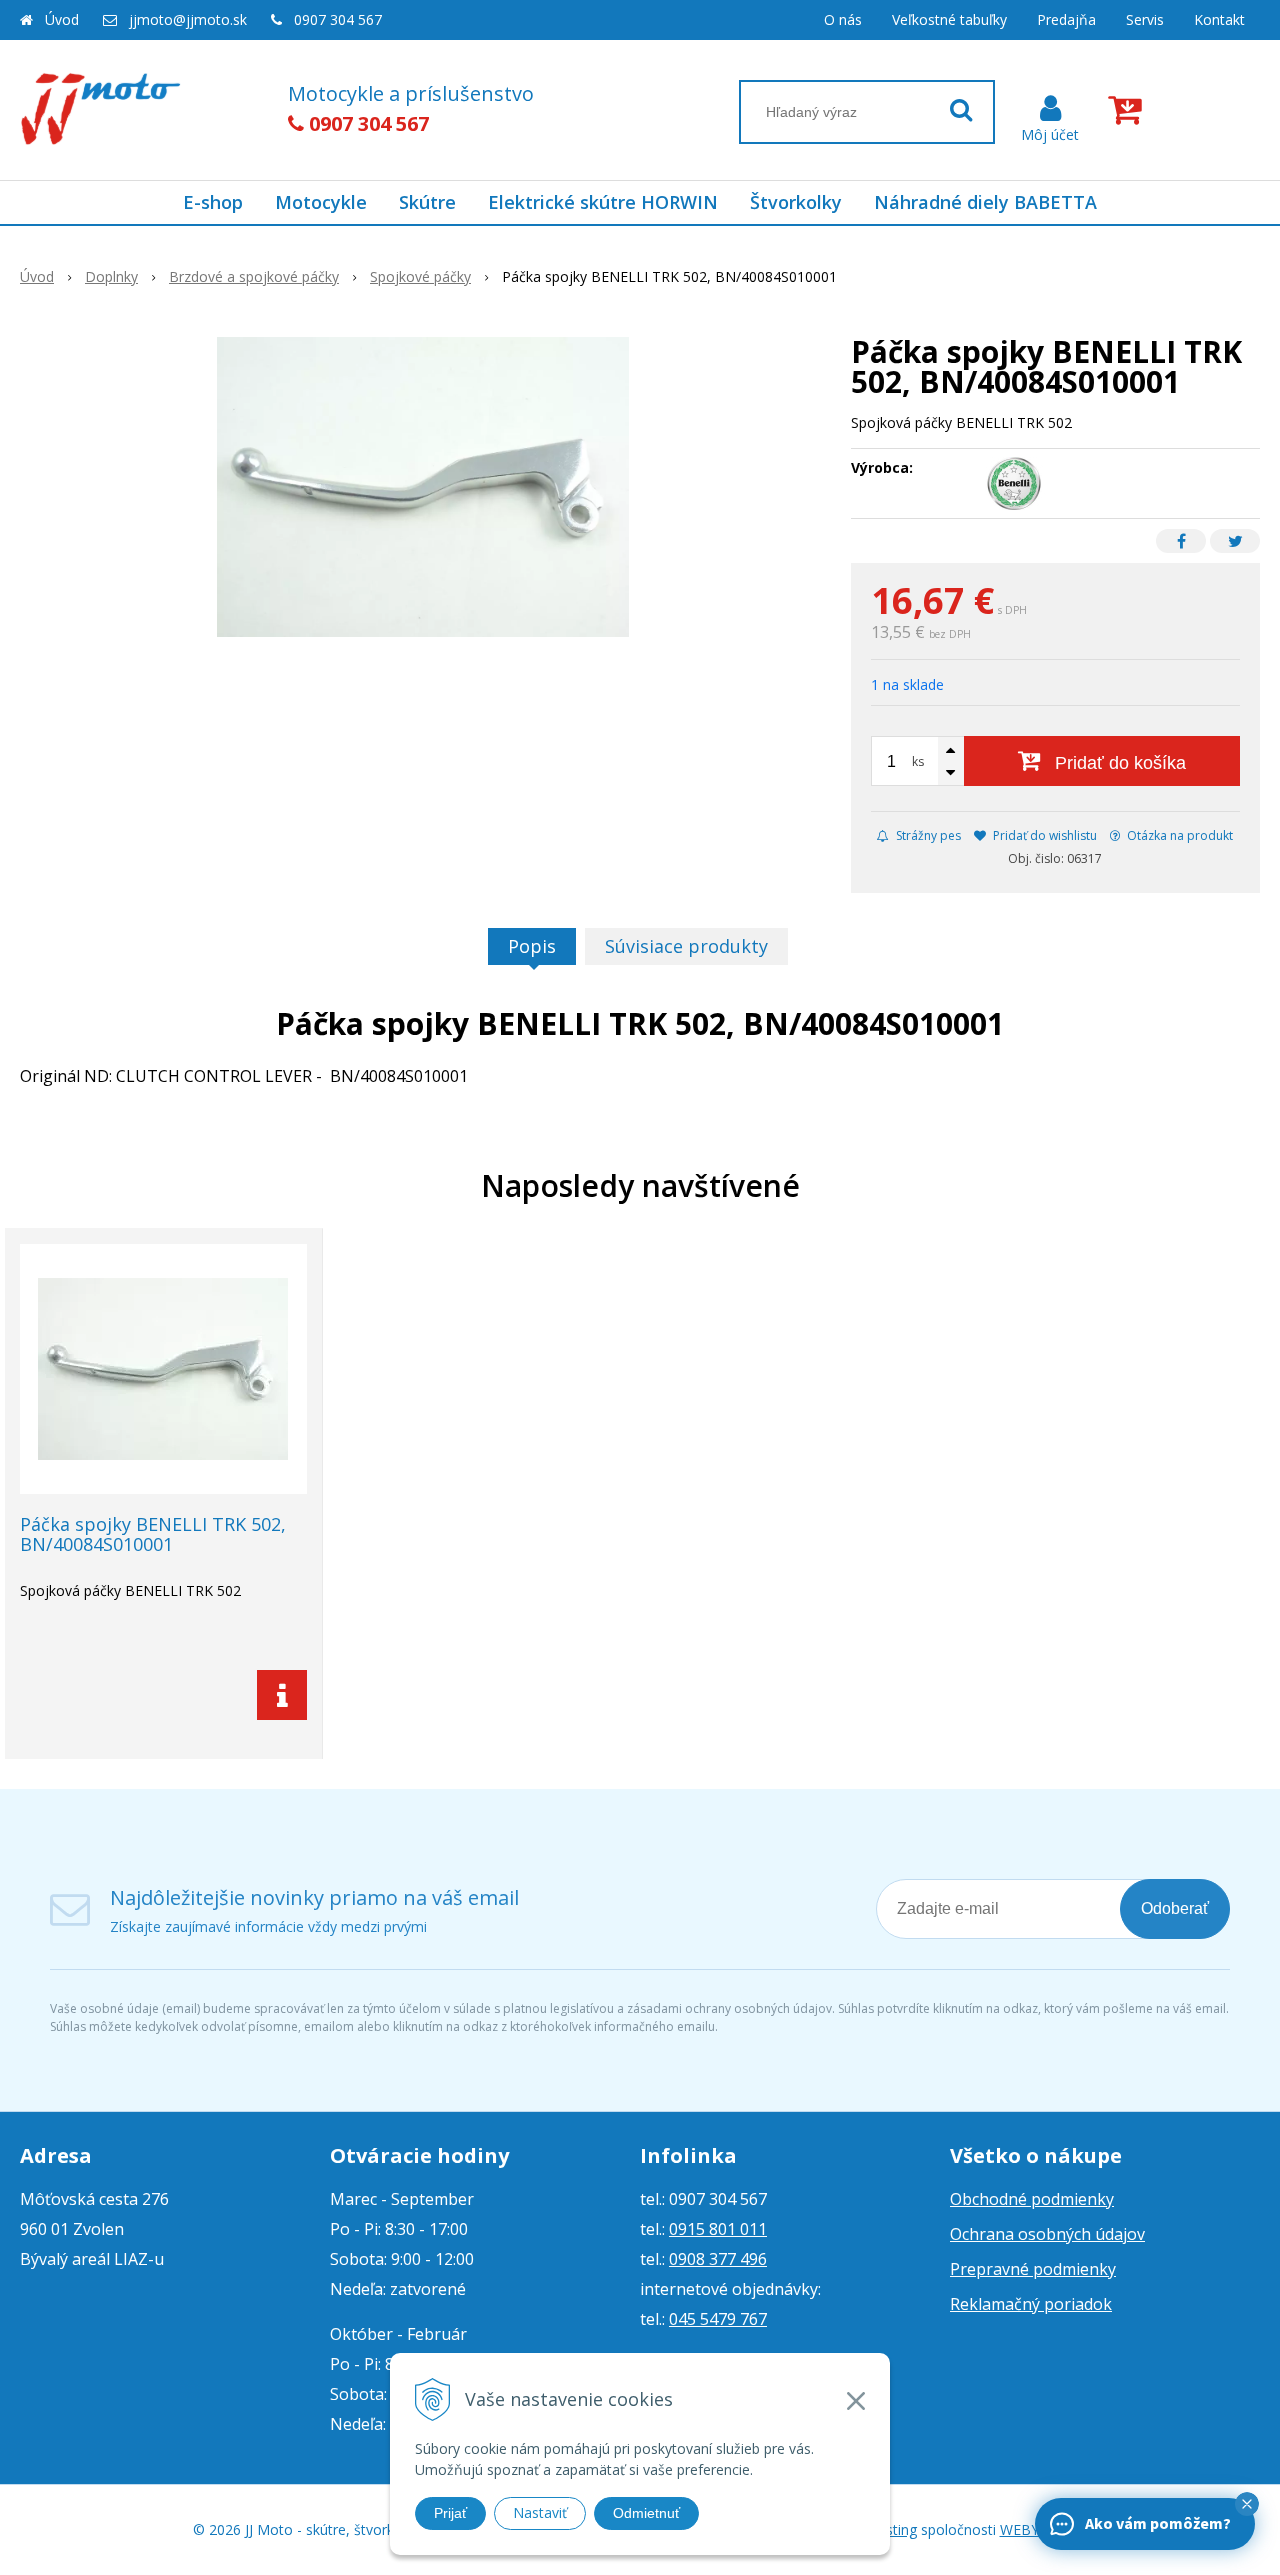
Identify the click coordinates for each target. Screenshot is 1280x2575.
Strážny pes (927, 835)
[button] (1247, 2504)
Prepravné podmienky (1033, 2269)
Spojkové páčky (420, 276)
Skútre (427, 202)
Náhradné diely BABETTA (985, 202)
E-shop (213, 202)
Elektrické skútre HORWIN (603, 202)
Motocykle (321, 202)
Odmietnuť (646, 2513)
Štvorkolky (796, 202)
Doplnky (111, 276)
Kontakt (1219, 19)
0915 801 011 (718, 2229)
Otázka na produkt (1178, 835)
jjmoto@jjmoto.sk (188, 19)
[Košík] (1129, 110)
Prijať (450, 2513)
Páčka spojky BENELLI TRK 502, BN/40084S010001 (153, 1534)
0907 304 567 (338, 19)
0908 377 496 (718, 2259)
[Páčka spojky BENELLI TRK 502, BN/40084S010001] (423, 487)
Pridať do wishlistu (1043, 835)
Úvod (62, 19)
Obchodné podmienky (1032, 2199)
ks (918, 761)
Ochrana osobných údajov (1047, 2234)
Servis (1145, 19)
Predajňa (1066, 19)
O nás (843, 19)
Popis (532, 946)
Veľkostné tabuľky (949, 19)
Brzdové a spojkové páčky (254, 276)
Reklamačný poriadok (1031, 2304)
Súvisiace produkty (686, 946)
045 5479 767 (718, 2319)
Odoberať (1175, 1908)
